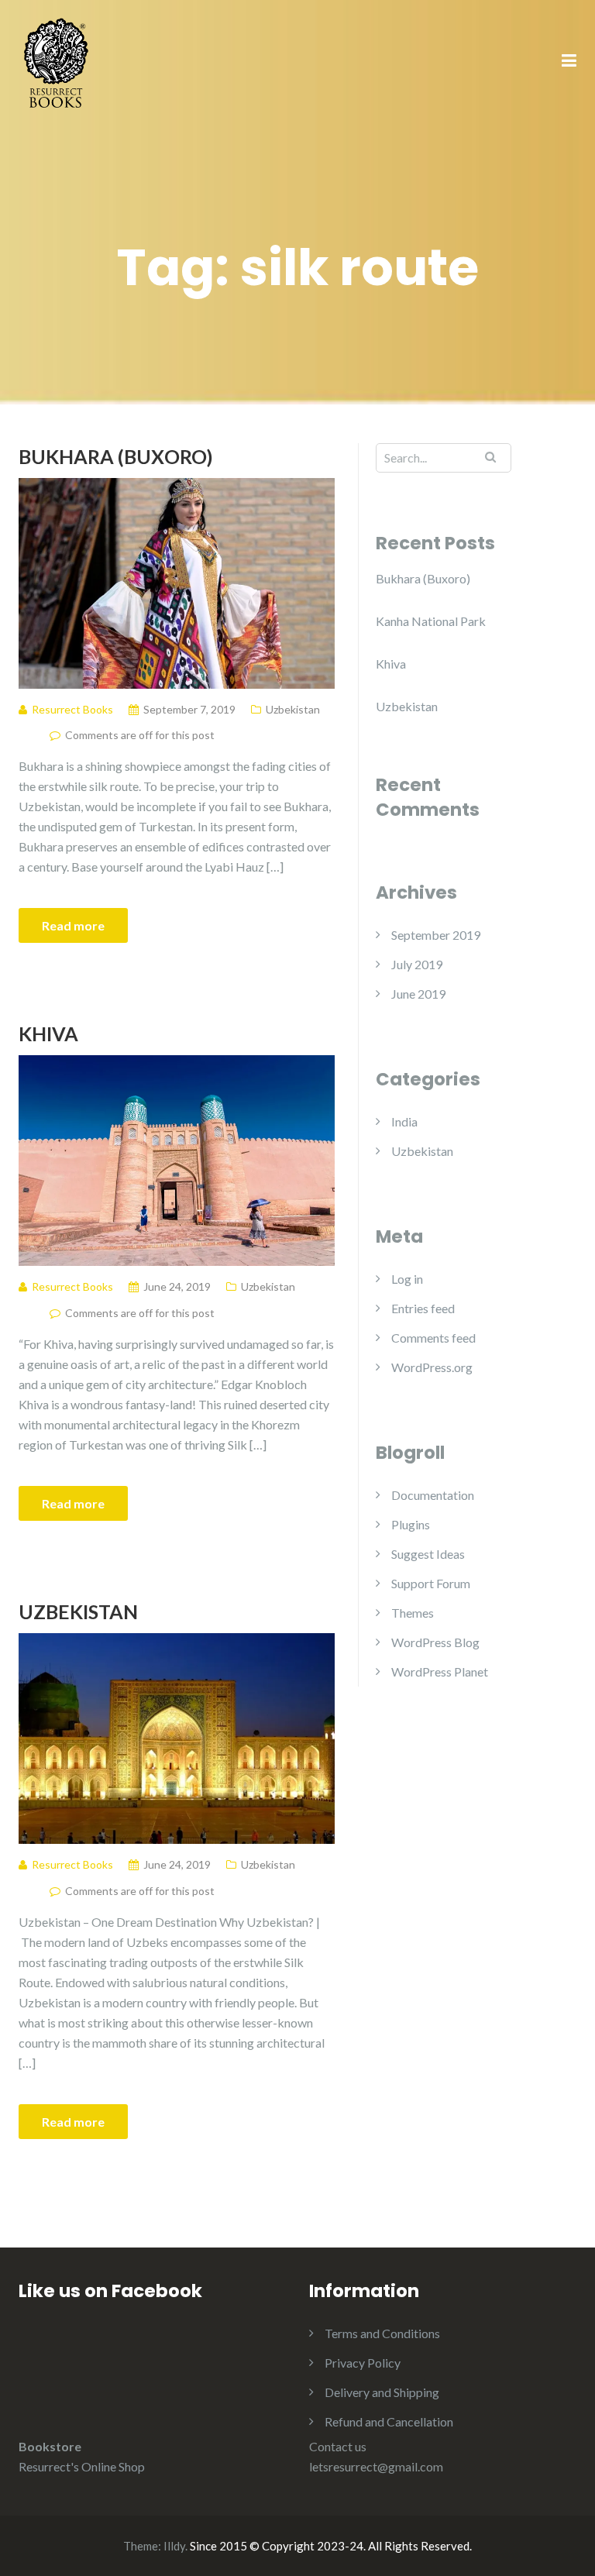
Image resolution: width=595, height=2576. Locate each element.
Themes (413, 1613)
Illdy (174, 2546)
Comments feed (433, 1338)
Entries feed (423, 1308)
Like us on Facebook (110, 2291)
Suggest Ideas (428, 1554)
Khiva (48, 1033)
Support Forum (431, 1583)
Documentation (433, 1495)
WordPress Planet (440, 1671)
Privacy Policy (363, 2363)
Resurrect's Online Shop (82, 2466)
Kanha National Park (431, 621)
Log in (407, 1279)
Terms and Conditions (382, 2333)
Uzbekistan (293, 709)
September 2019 (436, 935)
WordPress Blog (435, 1642)
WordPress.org (432, 1367)
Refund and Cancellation (389, 2421)
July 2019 (417, 964)
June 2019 (418, 994)
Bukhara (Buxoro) (116, 456)
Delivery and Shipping (382, 2392)
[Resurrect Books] (57, 60)
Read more (73, 925)
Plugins (411, 1524)
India (404, 1121)
